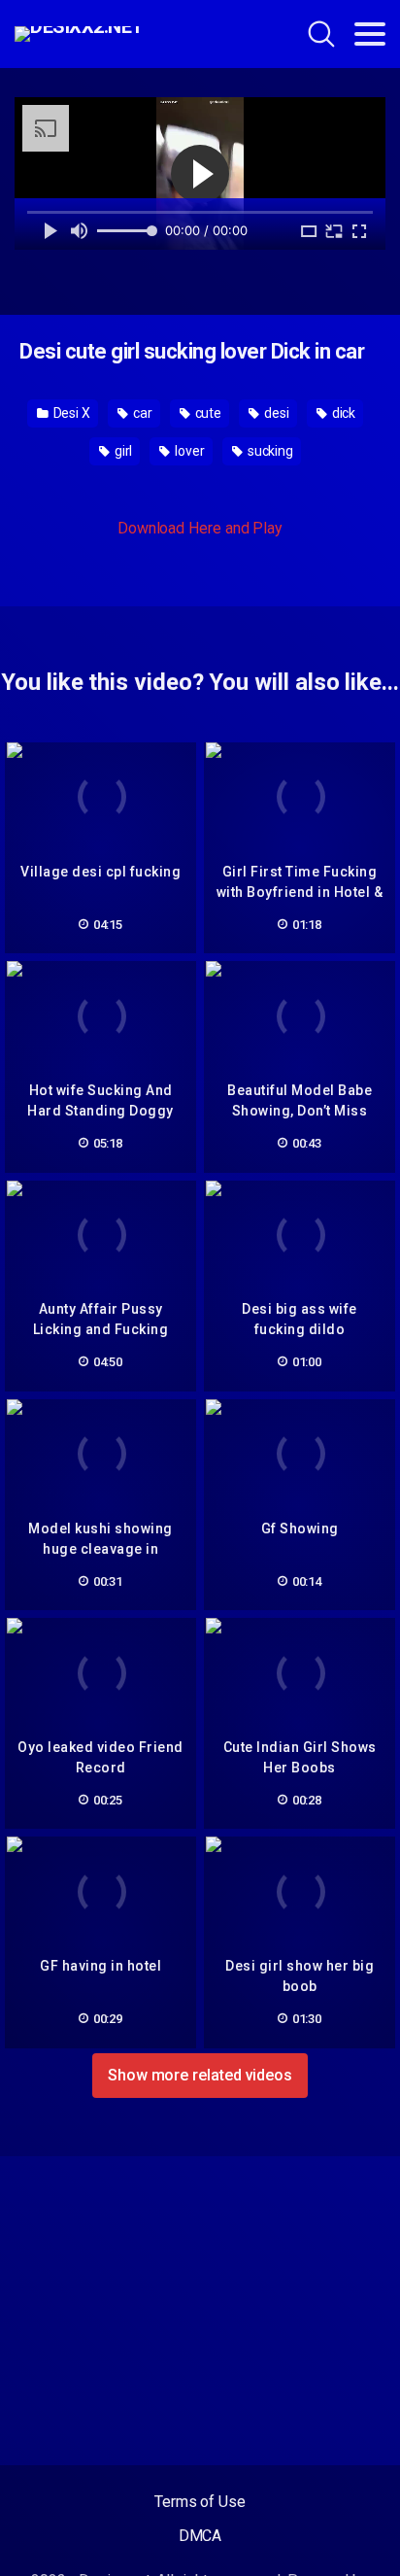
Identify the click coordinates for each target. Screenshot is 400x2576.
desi (275, 413)
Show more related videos (200, 2075)
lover (188, 451)
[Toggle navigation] (370, 34)
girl (122, 451)
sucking (269, 451)
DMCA (200, 2536)
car (141, 413)
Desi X (70, 413)
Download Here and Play (200, 528)
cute (207, 413)
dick (343, 413)
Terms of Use (200, 2502)
